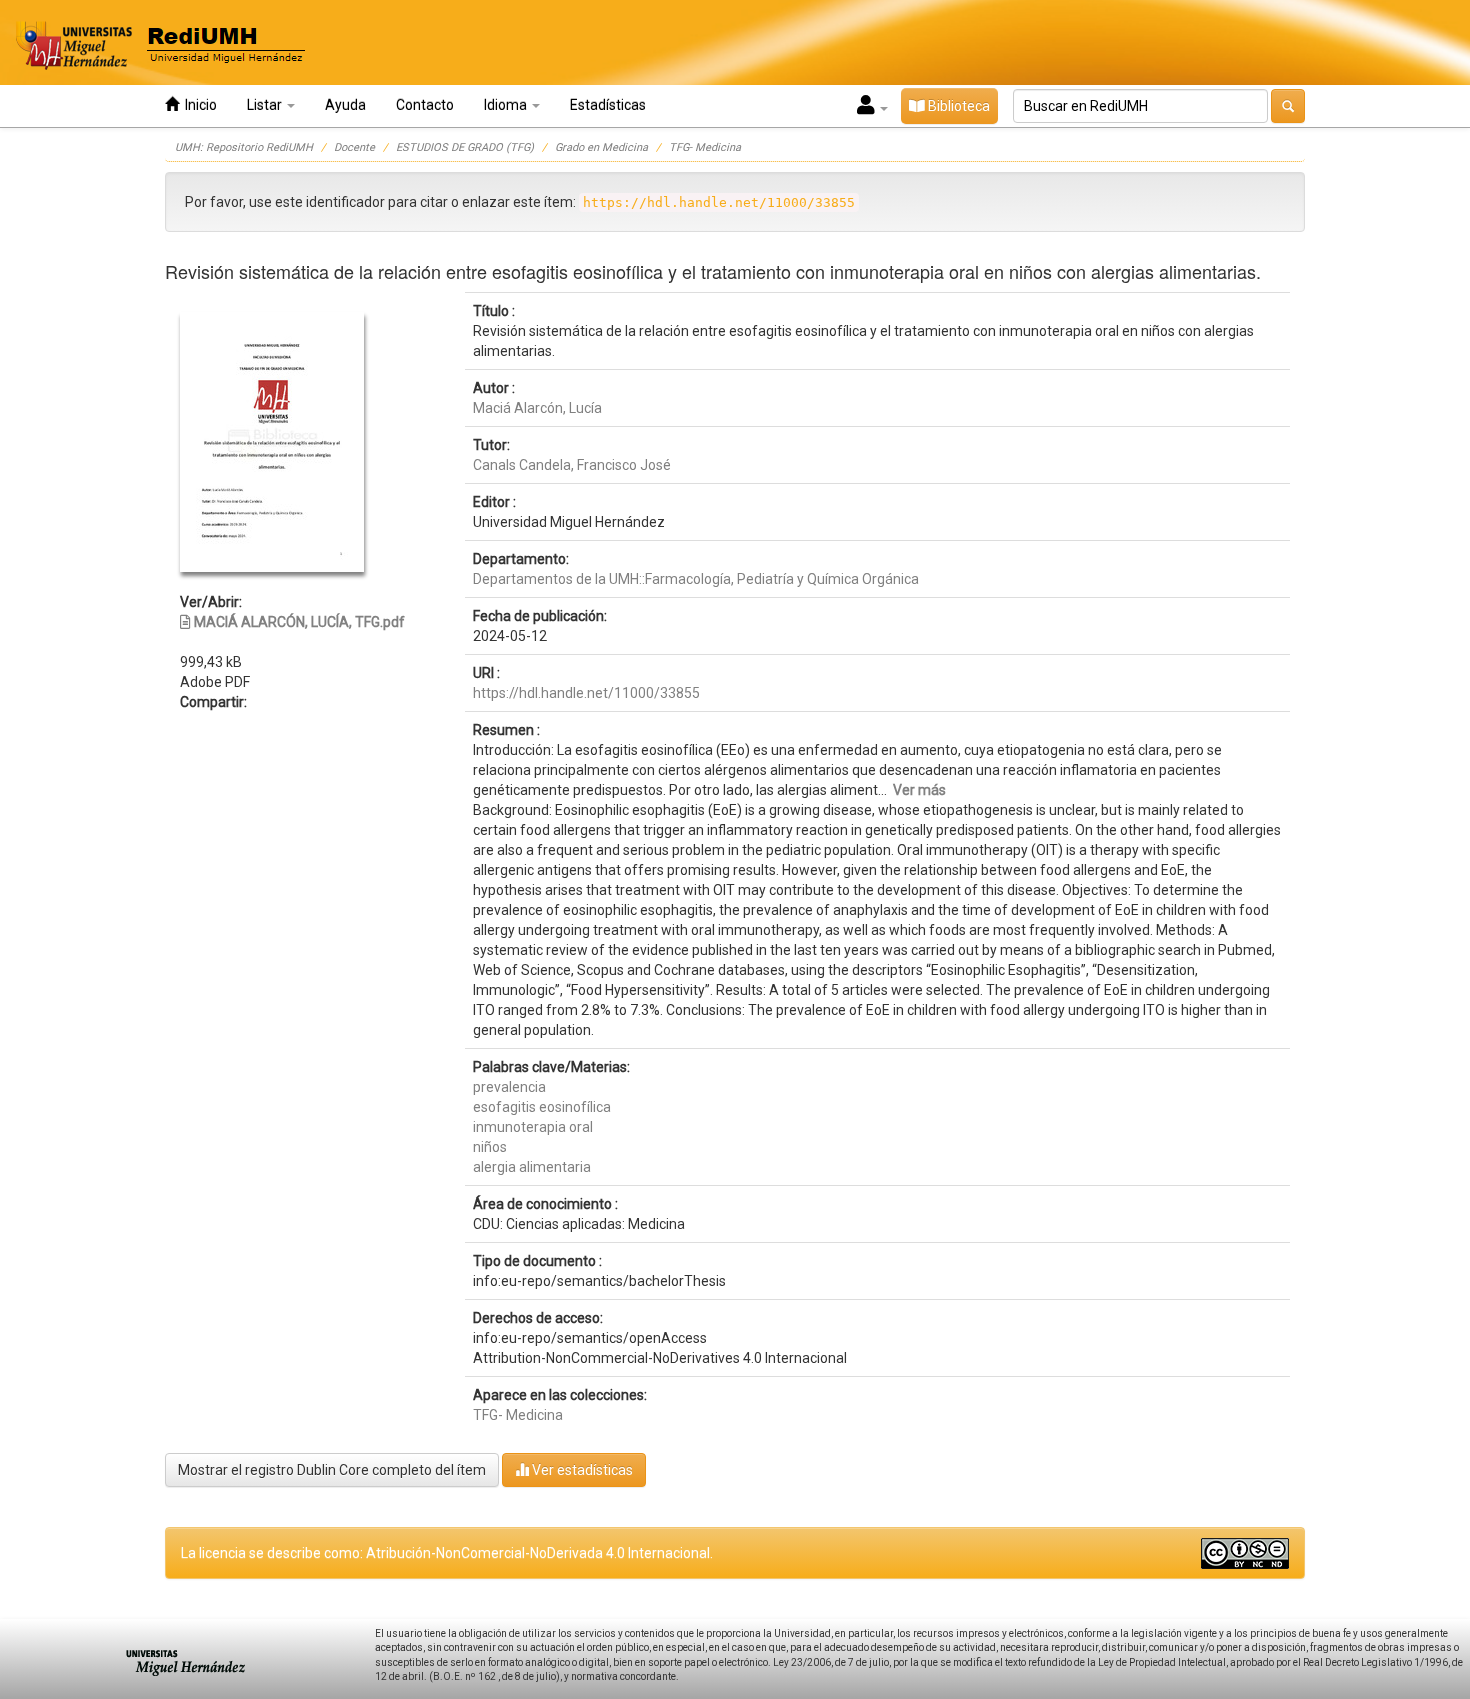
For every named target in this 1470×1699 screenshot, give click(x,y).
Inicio (198, 105)
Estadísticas (608, 105)
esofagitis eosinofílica (542, 1107)
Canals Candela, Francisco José (572, 465)
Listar (266, 105)
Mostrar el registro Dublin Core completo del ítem (332, 1470)
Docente (354, 147)
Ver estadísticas (581, 1470)
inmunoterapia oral (533, 1127)
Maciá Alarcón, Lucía (537, 408)
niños (490, 1147)
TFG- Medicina (705, 147)
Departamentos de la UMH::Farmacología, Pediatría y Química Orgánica (696, 579)
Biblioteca (957, 106)
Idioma (507, 105)
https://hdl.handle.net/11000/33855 (586, 693)
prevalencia (509, 1087)
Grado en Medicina (601, 147)
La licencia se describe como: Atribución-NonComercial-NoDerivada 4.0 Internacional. (447, 1553)
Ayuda (345, 105)
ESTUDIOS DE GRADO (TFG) (465, 147)
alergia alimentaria (532, 1167)
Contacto (425, 105)
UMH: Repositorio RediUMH (244, 147)
